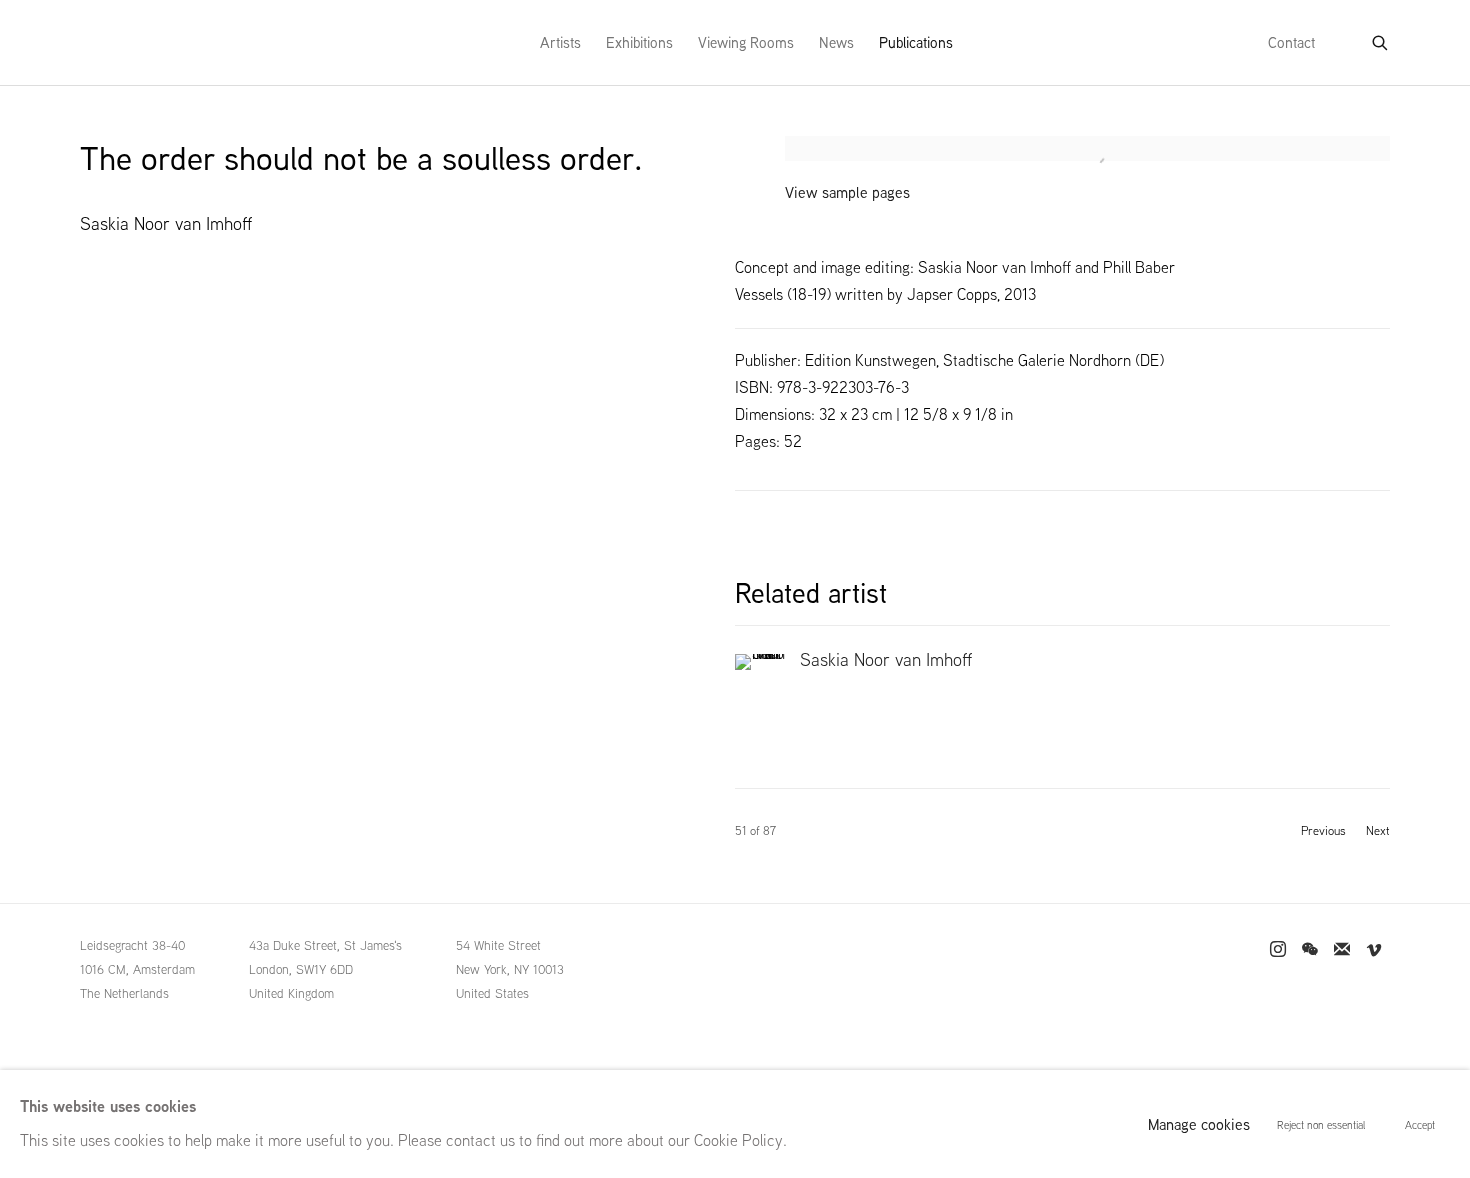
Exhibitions (639, 42)
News (836, 42)
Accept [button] (1420, 1125)
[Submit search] (1381, 39)
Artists (560, 42)
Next (1378, 831)
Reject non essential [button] (1321, 1125)
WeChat (1310, 950)
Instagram (1278, 950)
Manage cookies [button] (1199, 1124)
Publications (916, 42)
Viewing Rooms (746, 42)
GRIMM (121, 42)
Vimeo (1374, 950)
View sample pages (847, 192)
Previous (1323, 831)
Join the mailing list (1342, 950)
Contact (1291, 42)
